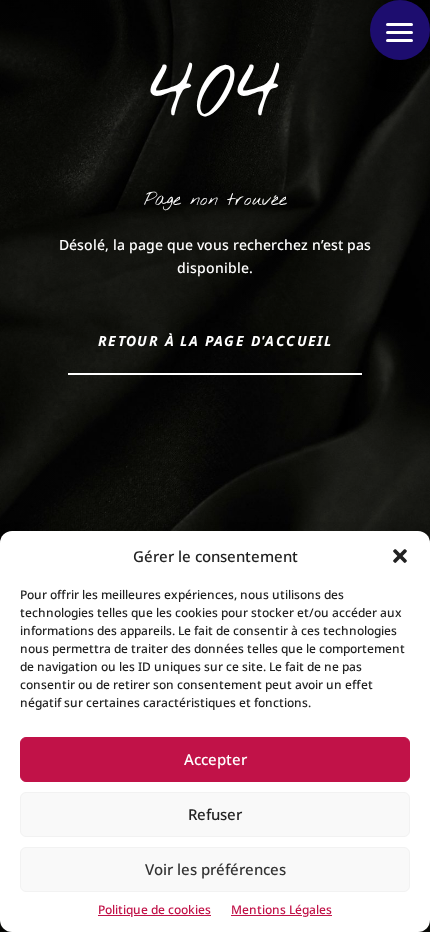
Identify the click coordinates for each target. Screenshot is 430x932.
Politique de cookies (154, 909)
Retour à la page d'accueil (215, 340)
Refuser (215, 814)
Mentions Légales (281, 909)
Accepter (215, 759)
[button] (400, 556)
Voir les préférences (215, 869)
